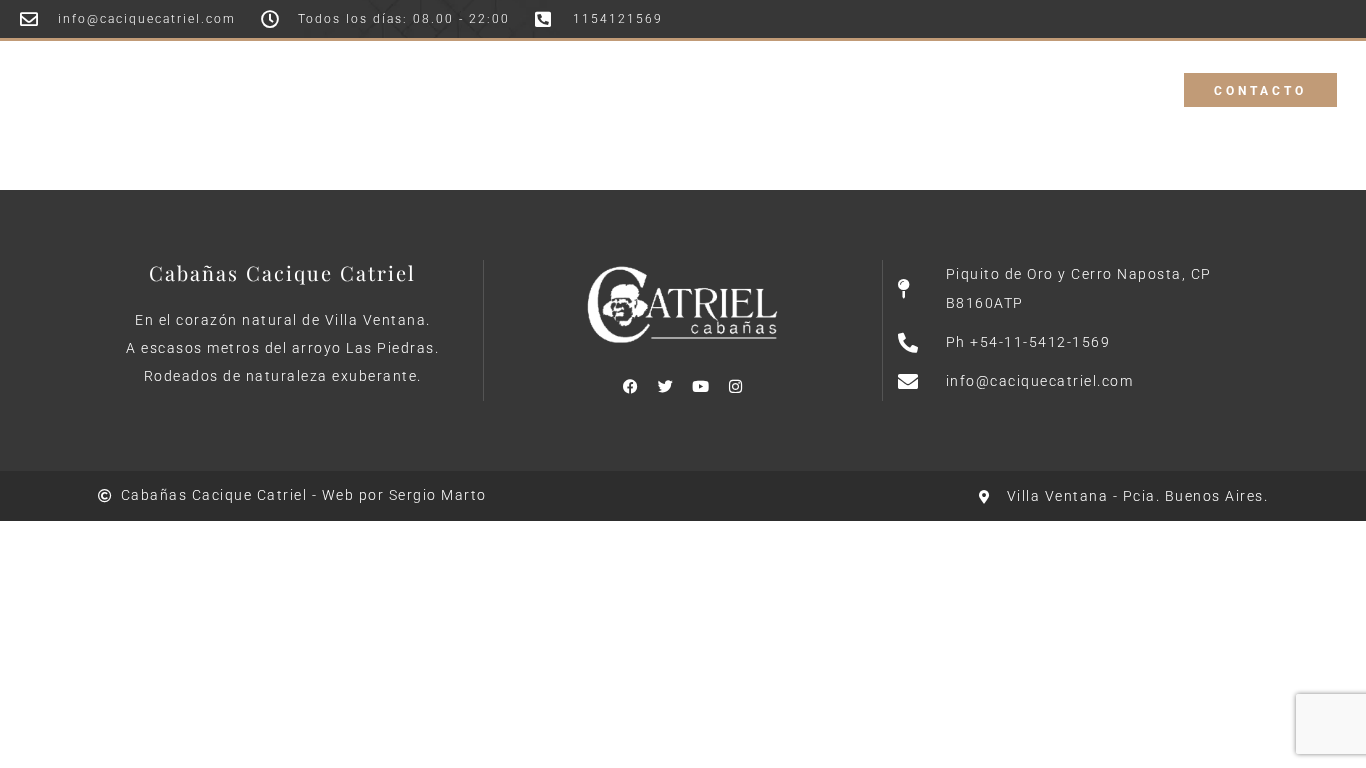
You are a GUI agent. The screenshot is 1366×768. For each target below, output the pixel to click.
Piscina (777, 74)
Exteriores (669, 74)
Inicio (437, 74)
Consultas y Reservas (678, 103)
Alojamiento (544, 74)
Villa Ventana (892, 74)
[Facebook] (630, 386)
